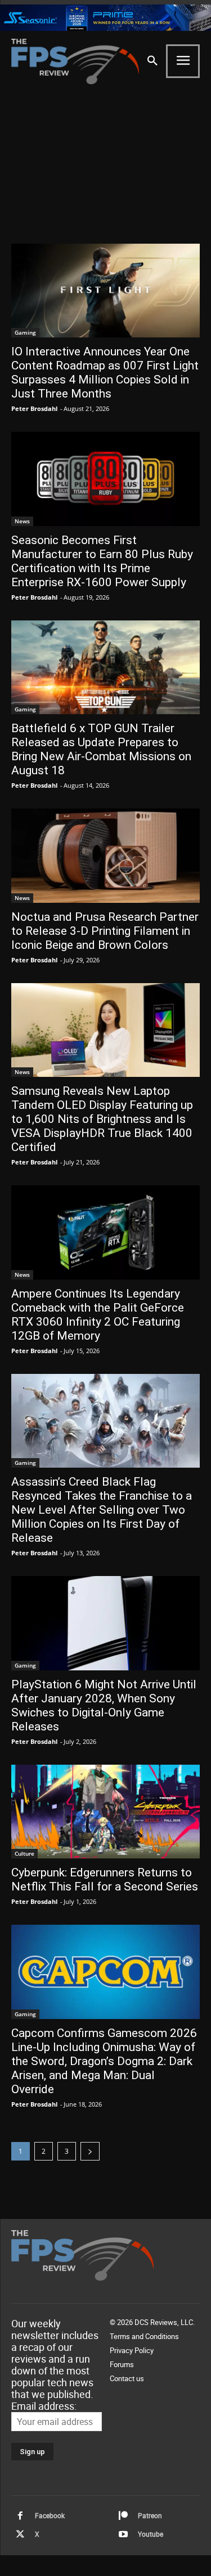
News (22, 521)
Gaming (25, 332)
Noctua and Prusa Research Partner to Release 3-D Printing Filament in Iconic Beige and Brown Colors (105, 931)
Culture (24, 1853)
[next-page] (90, 2151)
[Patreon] (123, 2516)
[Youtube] (123, 2534)
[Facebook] (20, 2516)
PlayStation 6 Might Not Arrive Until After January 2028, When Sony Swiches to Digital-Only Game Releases (104, 1705)
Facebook (50, 2515)
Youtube (151, 2534)
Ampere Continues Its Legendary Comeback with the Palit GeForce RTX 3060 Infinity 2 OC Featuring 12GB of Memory (98, 1315)
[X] (20, 2534)
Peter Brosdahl (34, 408)
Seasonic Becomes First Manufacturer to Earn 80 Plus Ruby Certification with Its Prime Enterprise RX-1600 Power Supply (102, 561)
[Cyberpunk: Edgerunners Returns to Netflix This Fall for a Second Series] (105, 1812)
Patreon (150, 2515)
